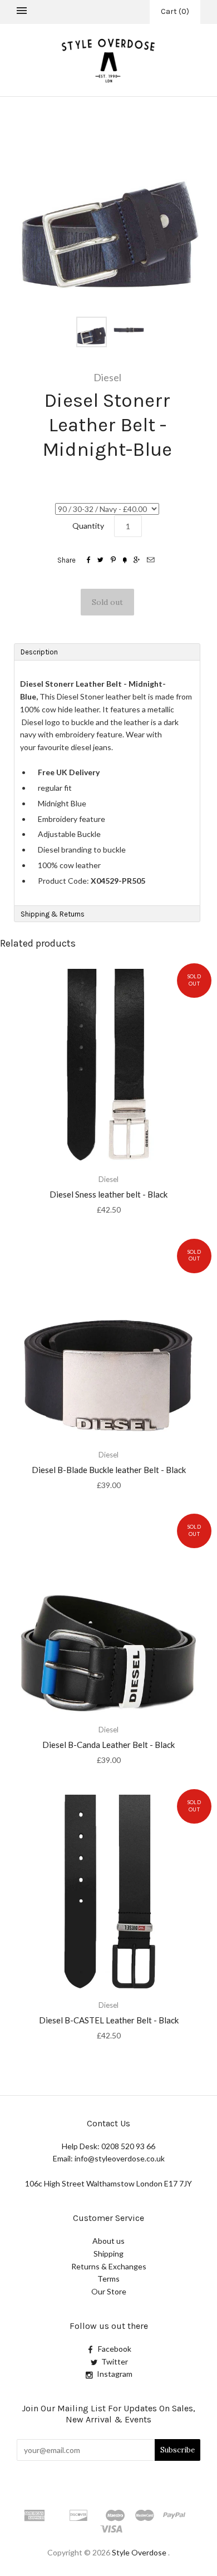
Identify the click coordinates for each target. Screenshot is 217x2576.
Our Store (109, 2291)
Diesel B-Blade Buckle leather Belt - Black (109, 1470)
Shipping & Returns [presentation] (53, 914)
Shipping (108, 2254)
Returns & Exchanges (109, 2266)
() (175, 11)
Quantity (88, 526)
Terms (108, 2279)
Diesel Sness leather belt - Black (108, 1194)
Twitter (115, 2361)
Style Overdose (140, 2552)
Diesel (107, 377)
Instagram (115, 2374)
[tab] (107, 652)
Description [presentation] (40, 652)
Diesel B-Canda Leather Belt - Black (108, 1745)
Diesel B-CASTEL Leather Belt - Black (109, 2020)
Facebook (115, 2349)
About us (108, 2241)
